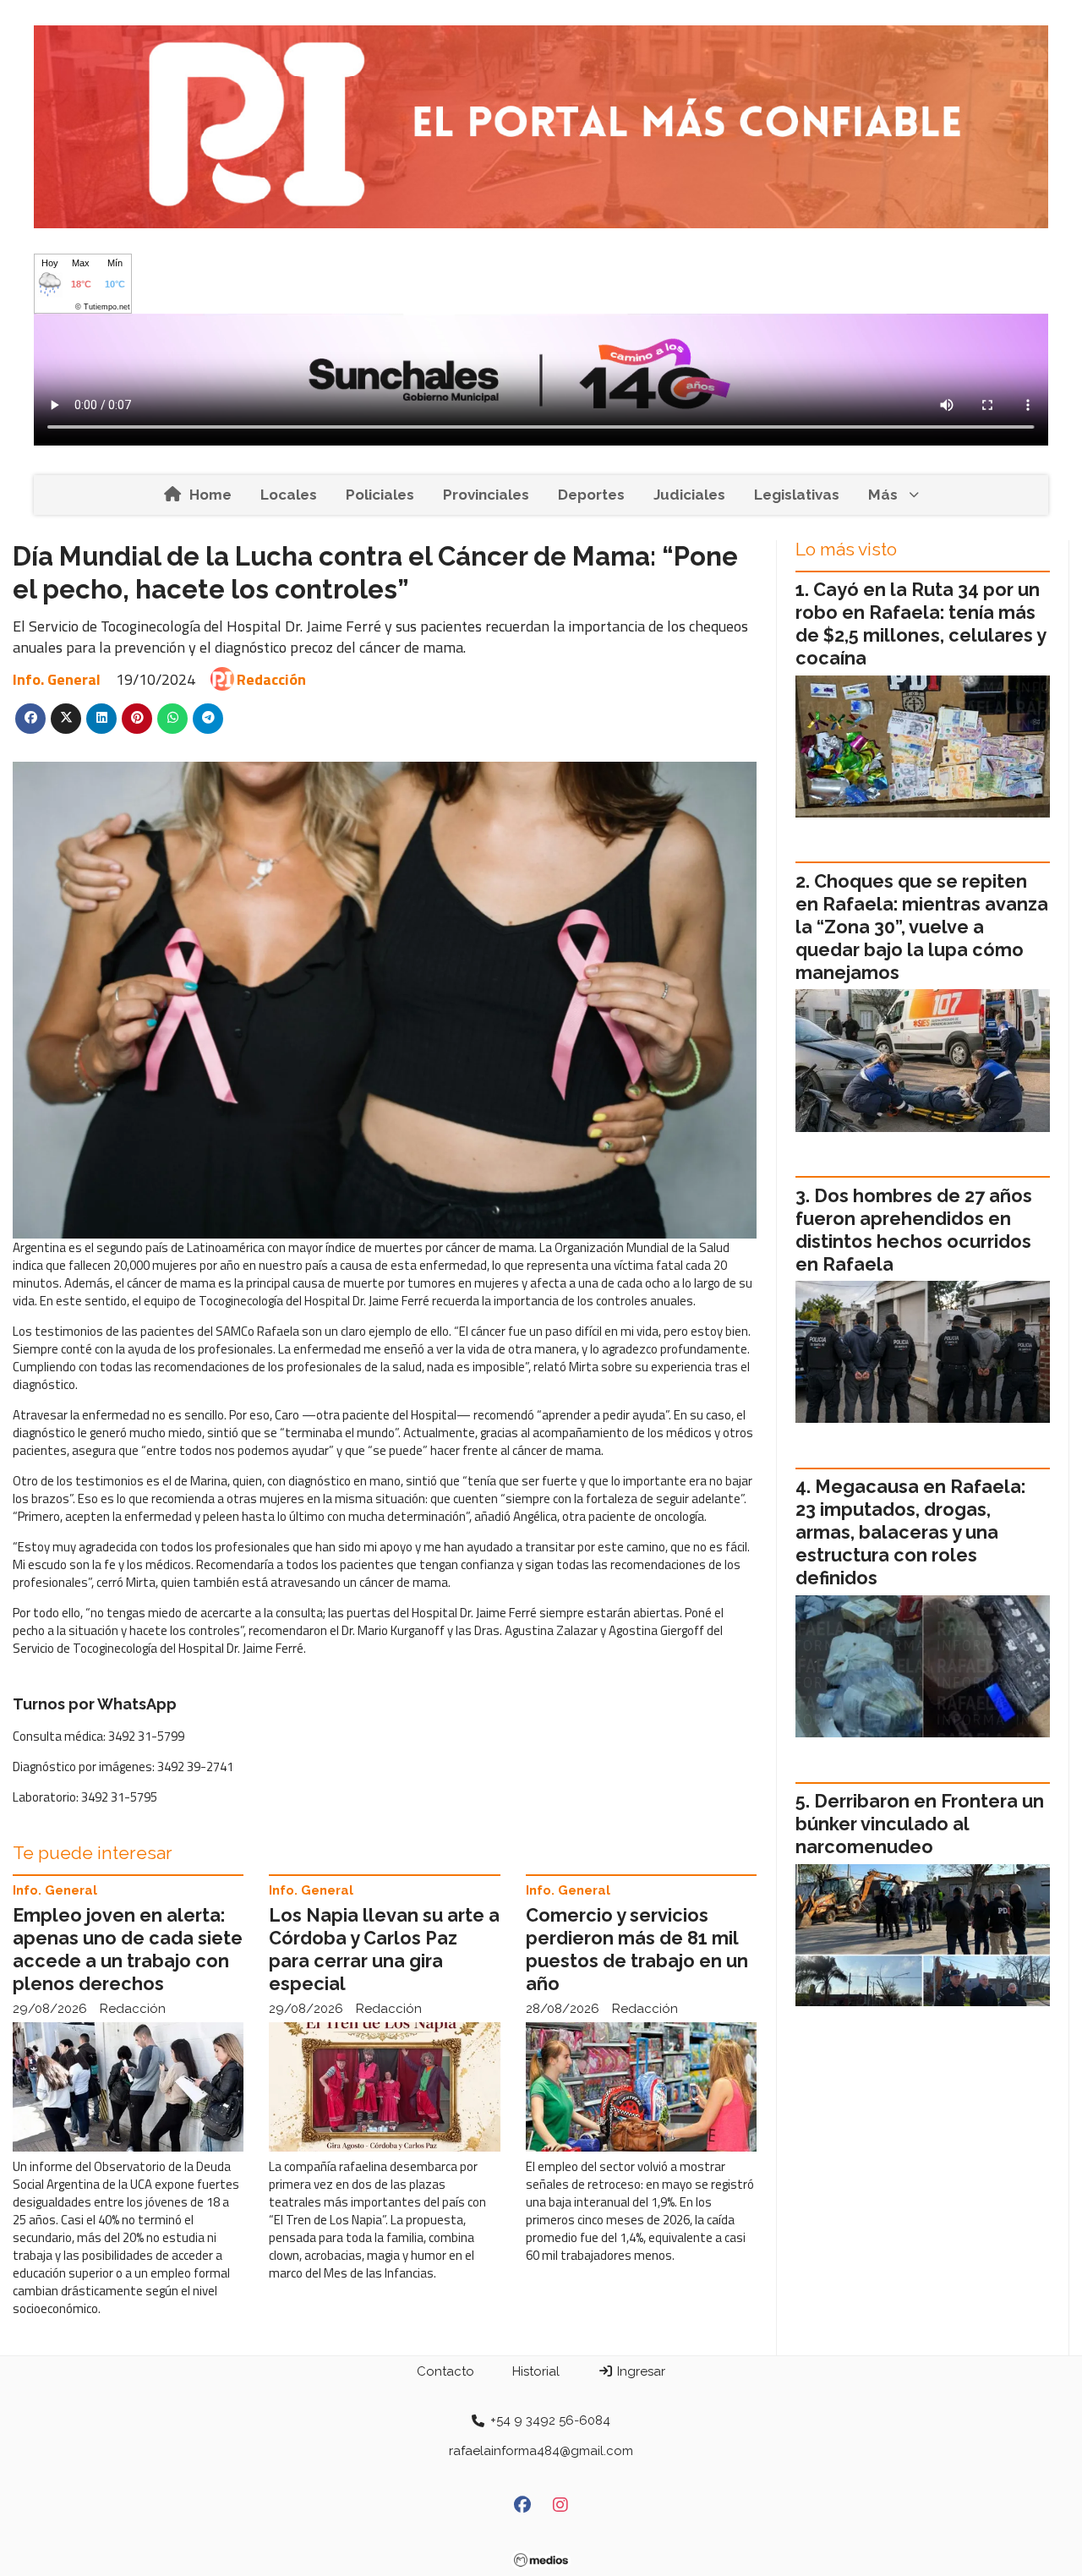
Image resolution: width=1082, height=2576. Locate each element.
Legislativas (797, 495)
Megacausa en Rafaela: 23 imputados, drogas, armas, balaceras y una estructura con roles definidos (910, 1532)
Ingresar (639, 2371)
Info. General (57, 679)
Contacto (445, 2371)
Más (883, 495)
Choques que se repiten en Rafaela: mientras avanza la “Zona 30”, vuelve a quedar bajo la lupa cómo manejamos (922, 927)
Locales (289, 495)
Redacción (271, 679)
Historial (536, 2371)
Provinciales (486, 495)
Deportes (591, 495)
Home (210, 495)
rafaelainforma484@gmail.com (541, 2451)
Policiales (380, 495)
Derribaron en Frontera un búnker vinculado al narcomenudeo (920, 1824)
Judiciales (689, 495)
